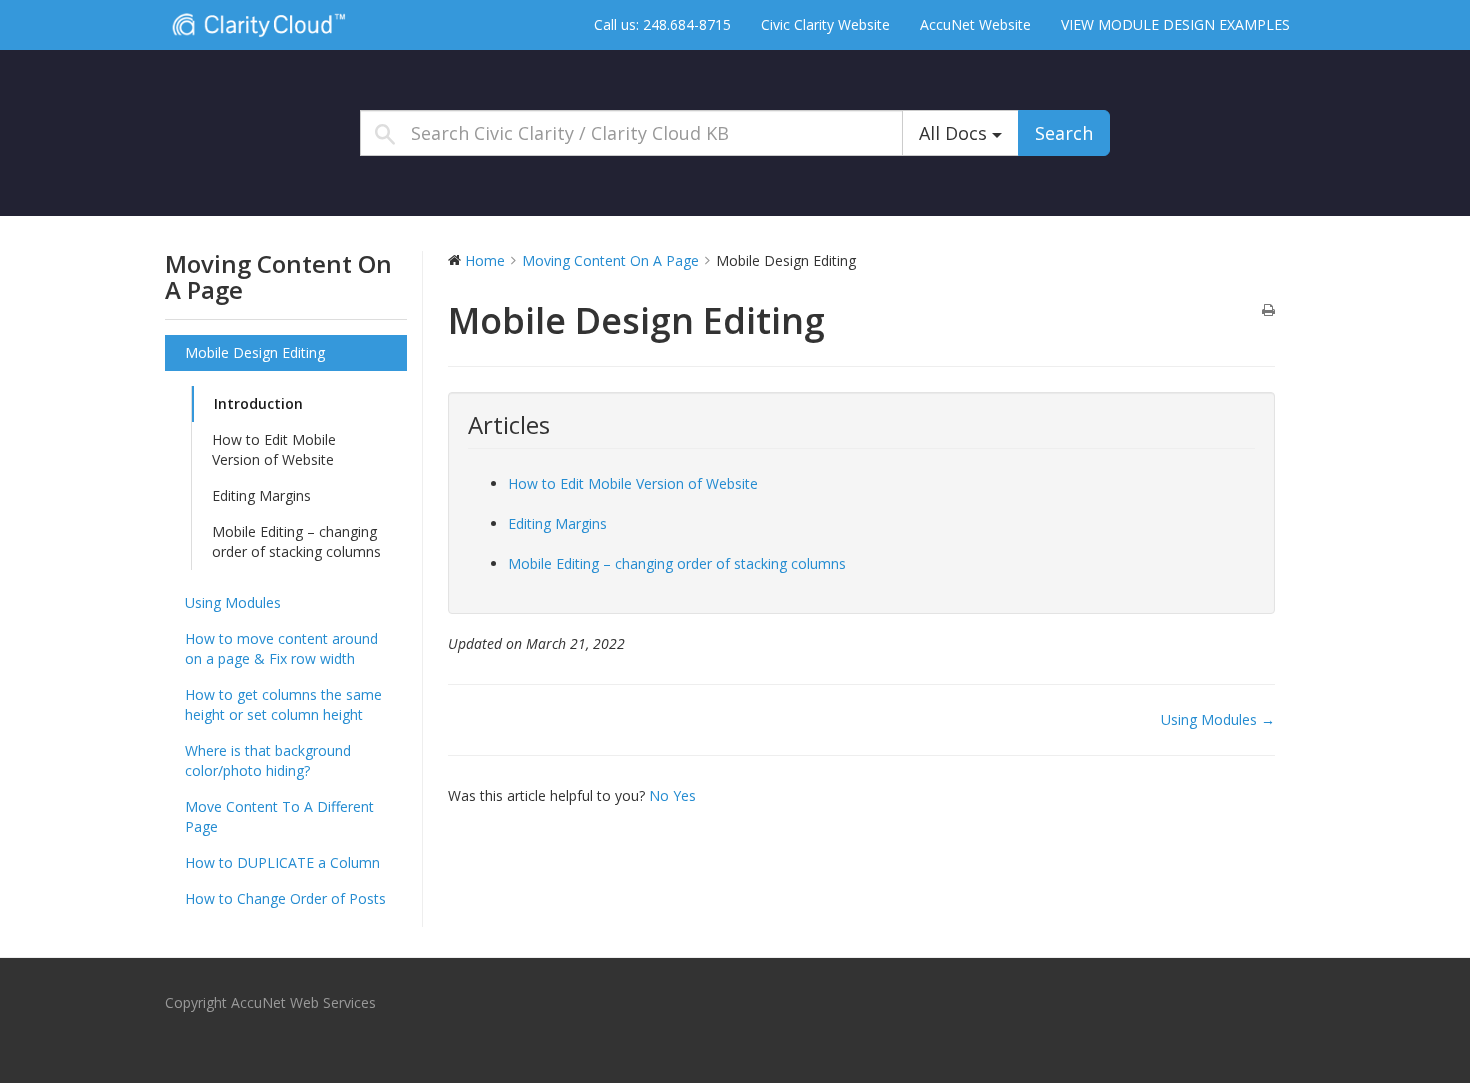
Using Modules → (1218, 719)
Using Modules (233, 602)
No (661, 795)
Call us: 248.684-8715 (662, 24)
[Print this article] (1268, 311)
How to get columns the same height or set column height (283, 704)
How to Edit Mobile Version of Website (274, 449)
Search (1064, 133)
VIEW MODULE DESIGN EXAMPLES (1175, 24)
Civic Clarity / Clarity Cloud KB (290, 24)
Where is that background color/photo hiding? (268, 760)
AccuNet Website (975, 24)
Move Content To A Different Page (279, 816)
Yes (684, 795)
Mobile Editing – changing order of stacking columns (296, 541)
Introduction (258, 403)
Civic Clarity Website (825, 24)
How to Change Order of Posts (285, 898)
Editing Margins (261, 495)
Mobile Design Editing (255, 352)
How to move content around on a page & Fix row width (281, 648)
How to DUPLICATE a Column (282, 862)
